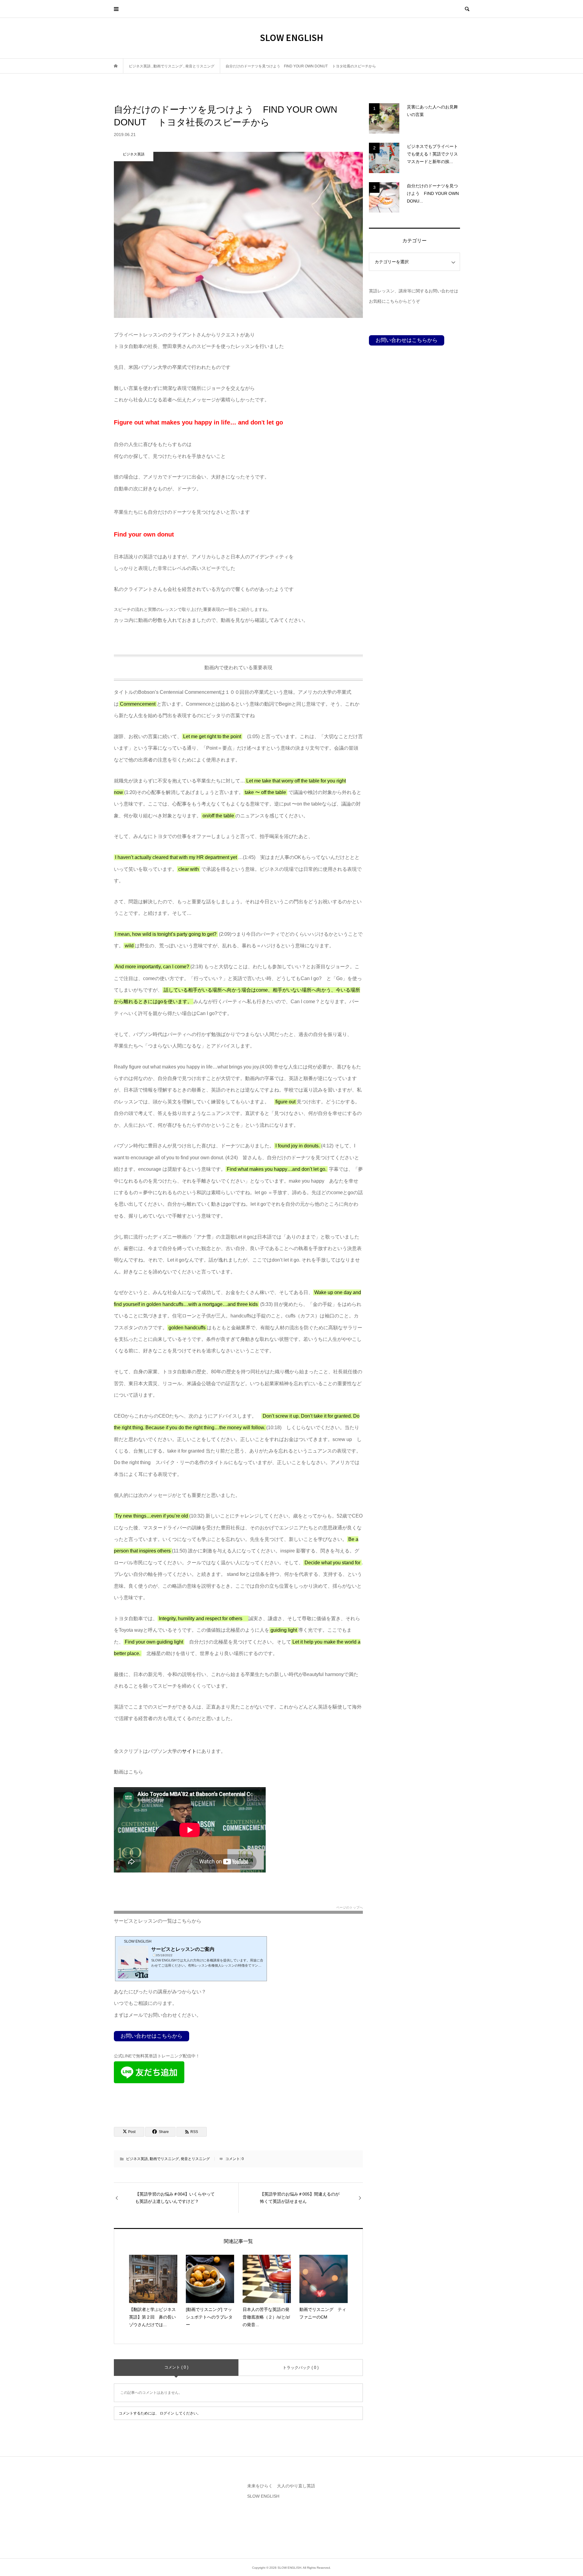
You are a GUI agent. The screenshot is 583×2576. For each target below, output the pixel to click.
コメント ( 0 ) (176, 2367)
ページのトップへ (349, 1908)
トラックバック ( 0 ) (301, 2368)
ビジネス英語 (137, 2159)
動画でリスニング (164, 2159)
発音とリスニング (195, 2159)
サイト (189, 1751)
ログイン (167, 2413)
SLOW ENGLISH (291, 37)
